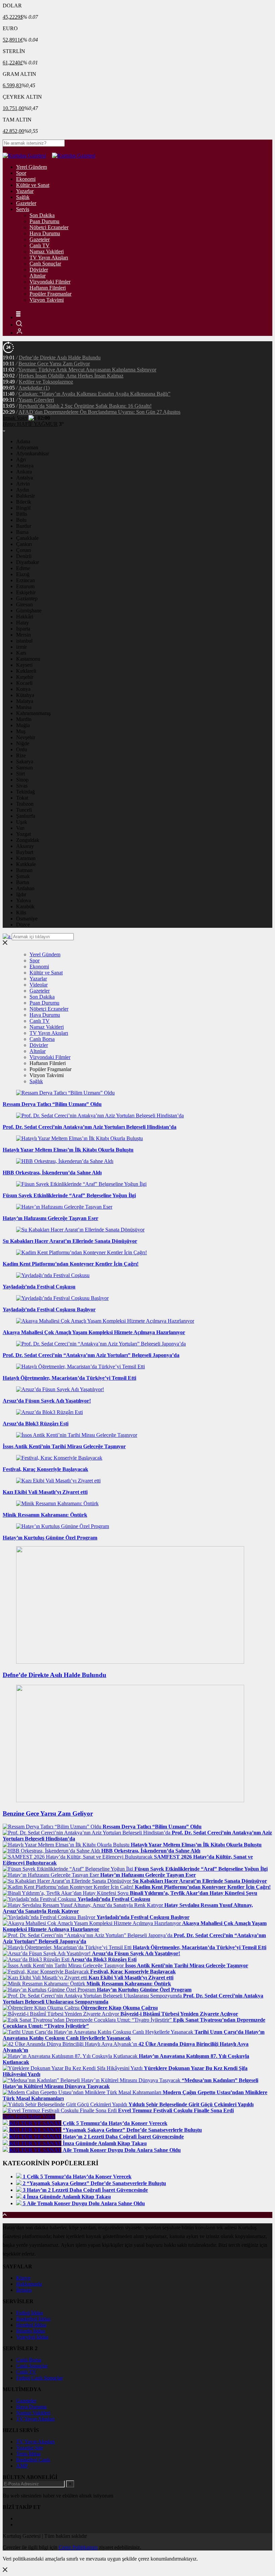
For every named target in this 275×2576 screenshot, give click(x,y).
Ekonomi (26, 179)
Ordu (22, 749)
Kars (21, 653)
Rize (21, 755)
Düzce (23, 925)
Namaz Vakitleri (47, 251)
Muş (21, 731)
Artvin (23, 484)
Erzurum (25, 586)
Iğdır (21, 894)
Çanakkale (27, 538)
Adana (23, 441)
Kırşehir (25, 677)
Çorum (23, 550)
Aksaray (25, 846)
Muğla (23, 725)
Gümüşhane (29, 611)
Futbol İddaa (30, 2313)
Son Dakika (42, 215)
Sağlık (23, 197)
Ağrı (21, 460)
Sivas (22, 786)
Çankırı (24, 544)
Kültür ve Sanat (33, 185)
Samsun (24, 768)
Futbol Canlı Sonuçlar (39, 2378)
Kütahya (25, 695)
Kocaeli (24, 683)
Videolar (39, 985)
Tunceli (24, 810)
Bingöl (23, 508)
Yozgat (23, 834)
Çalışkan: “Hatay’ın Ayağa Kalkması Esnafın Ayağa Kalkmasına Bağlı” (94, 394)
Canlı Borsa (42, 1039)
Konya (23, 689)
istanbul (24, 641)
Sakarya (25, 762)
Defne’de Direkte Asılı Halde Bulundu (60, 358)
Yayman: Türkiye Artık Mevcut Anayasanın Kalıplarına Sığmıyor (87, 370)
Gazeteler (26, 203)
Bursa (22, 532)
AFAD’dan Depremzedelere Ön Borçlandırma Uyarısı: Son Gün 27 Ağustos (99, 412)
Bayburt (25, 852)
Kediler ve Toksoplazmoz (46, 382)
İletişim (24, 2290)
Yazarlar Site (30, 2448)
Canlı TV (40, 245)
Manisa (24, 707)
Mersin (23, 635)
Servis (23, 209)
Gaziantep (27, 598)
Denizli (24, 556)
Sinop (22, 780)
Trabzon (25, 804)
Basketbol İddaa (33, 2319)
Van (20, 828)
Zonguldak (28, 840)
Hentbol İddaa (31, 2325)
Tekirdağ (25, 792)
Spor (21, 173)
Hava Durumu (45, 233)
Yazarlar (25, 191)
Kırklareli (26, 671)
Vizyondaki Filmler (50, 282)
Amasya (25, 466)
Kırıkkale (26, 864)
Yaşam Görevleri (36, 400)
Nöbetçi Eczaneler (49, 227)
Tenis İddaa (28, 2454)
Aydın (23, 490)
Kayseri (24, 665)
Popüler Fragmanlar (50, 294)
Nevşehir (26, 737)
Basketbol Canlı (33, 2460)
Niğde (23, 743)
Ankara (24, 472)
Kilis (21, 913)
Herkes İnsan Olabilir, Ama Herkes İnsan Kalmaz (71, 376)
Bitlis (22, 514)
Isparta (23, 629)
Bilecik (24, 502)
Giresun (24, 604)
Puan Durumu (44, 221)
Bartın (23, 882)
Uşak (22, 822)
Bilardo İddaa (31, 2331)
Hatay (22, 623)
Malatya (25, 701)
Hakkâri (25, 617)
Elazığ (23, 574)
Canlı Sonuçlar (45, 264)
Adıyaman (27, 447)
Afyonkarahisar (33, 453)
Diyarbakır (27, 562)
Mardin (24, 719)
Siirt (20, 774)
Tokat (22, 798)
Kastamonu (28, 659)
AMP (22, 2466)
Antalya (24, 478)
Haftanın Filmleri (48, 288)
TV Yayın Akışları (49, 258)
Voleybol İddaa (32, 2337)
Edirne (23, 568)
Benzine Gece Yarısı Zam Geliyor (54, 364)
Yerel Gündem (32, 167)
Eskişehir (26, 592)
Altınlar (38, 276)
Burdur (24, 526)
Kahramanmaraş (33, 713)
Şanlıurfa (26, 816)
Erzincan (25, 580)
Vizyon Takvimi (47, 300)
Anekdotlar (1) (34, 388)
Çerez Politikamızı (78, 2547)
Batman (24, 870)
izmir (21, 647)
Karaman (26, 858)
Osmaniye (27, 919)
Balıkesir (25, 496)
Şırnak (23, 876)
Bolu (21, 520)
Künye (23, 2278)
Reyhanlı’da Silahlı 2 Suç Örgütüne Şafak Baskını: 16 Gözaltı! (85, 406)
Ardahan (25, 888)
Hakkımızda (29, 2284)
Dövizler (39, 270)
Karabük (25, 906)
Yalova (23, 900)
